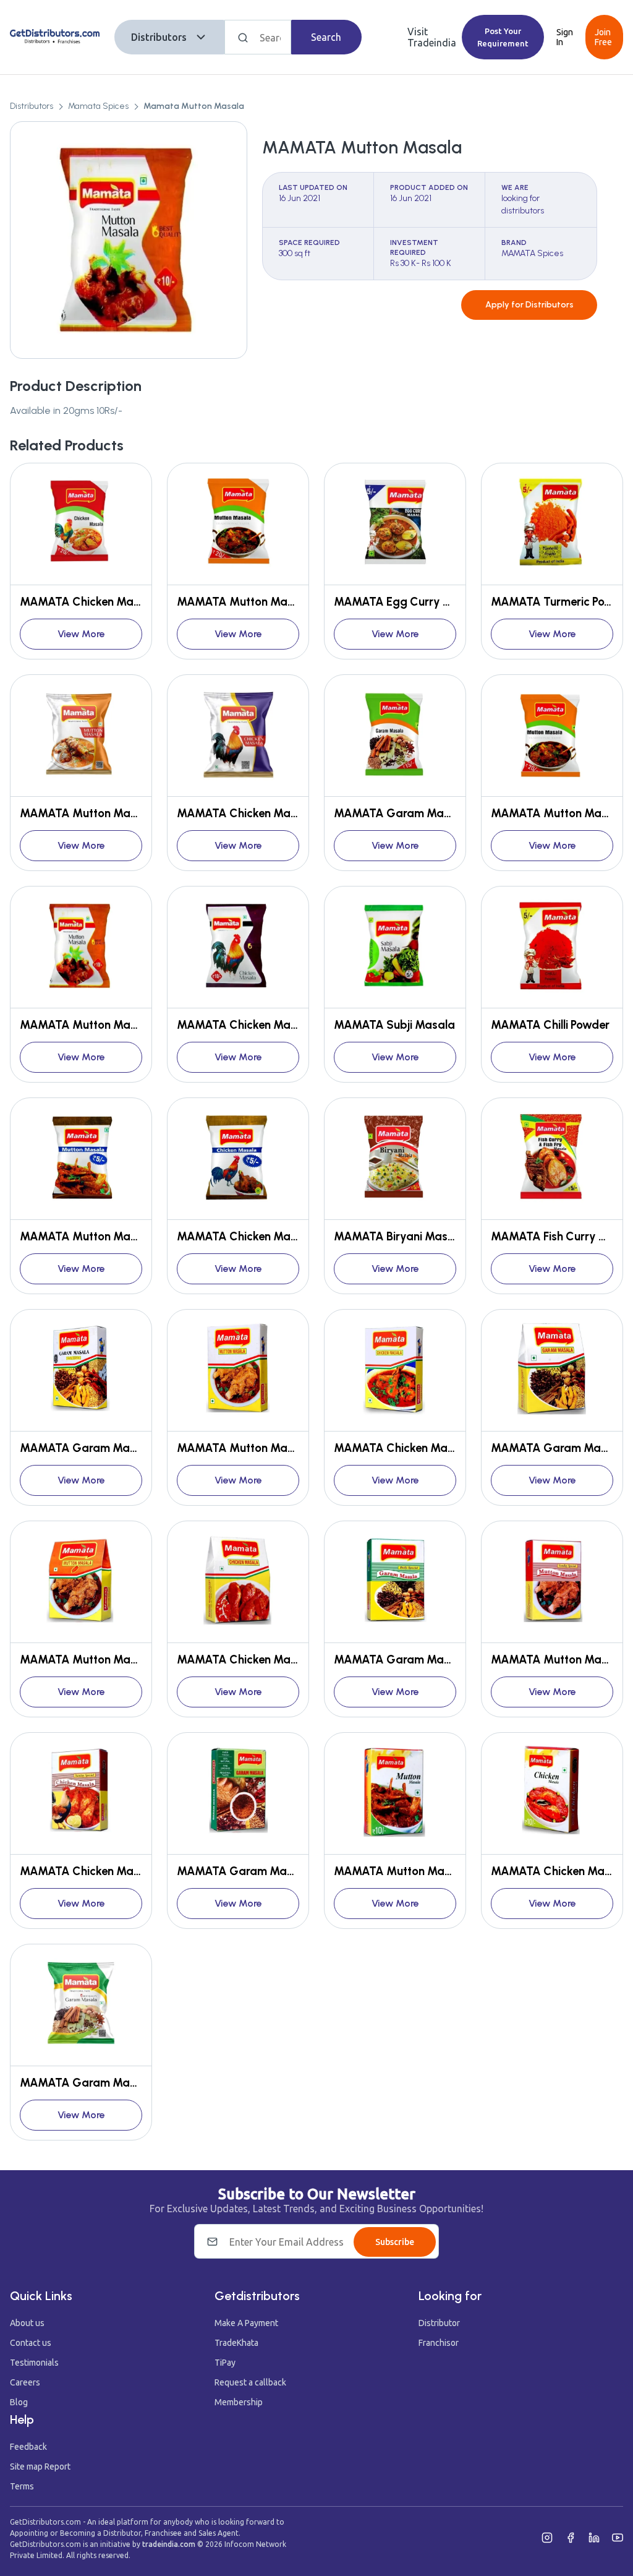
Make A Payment (246, 2323)
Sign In (565, 37)
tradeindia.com (169, 2544)
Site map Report (40, 2467)
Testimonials (34, 2363)
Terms (22, 2486)
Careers (25, 2382)
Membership (239, 2402)
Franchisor (439, 2343)
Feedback (28, 2447)
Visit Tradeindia (432, 37)
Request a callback (250, 2382)
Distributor (439, 2323)
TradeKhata (236, 2343)
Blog (19, 2402)
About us (27, 2323)
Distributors (159, 37)
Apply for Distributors (529, 305)
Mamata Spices (98, 106)
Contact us (31, 2343)
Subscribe (395, 2242)
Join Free (603, 37)
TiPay (225, 2363)
